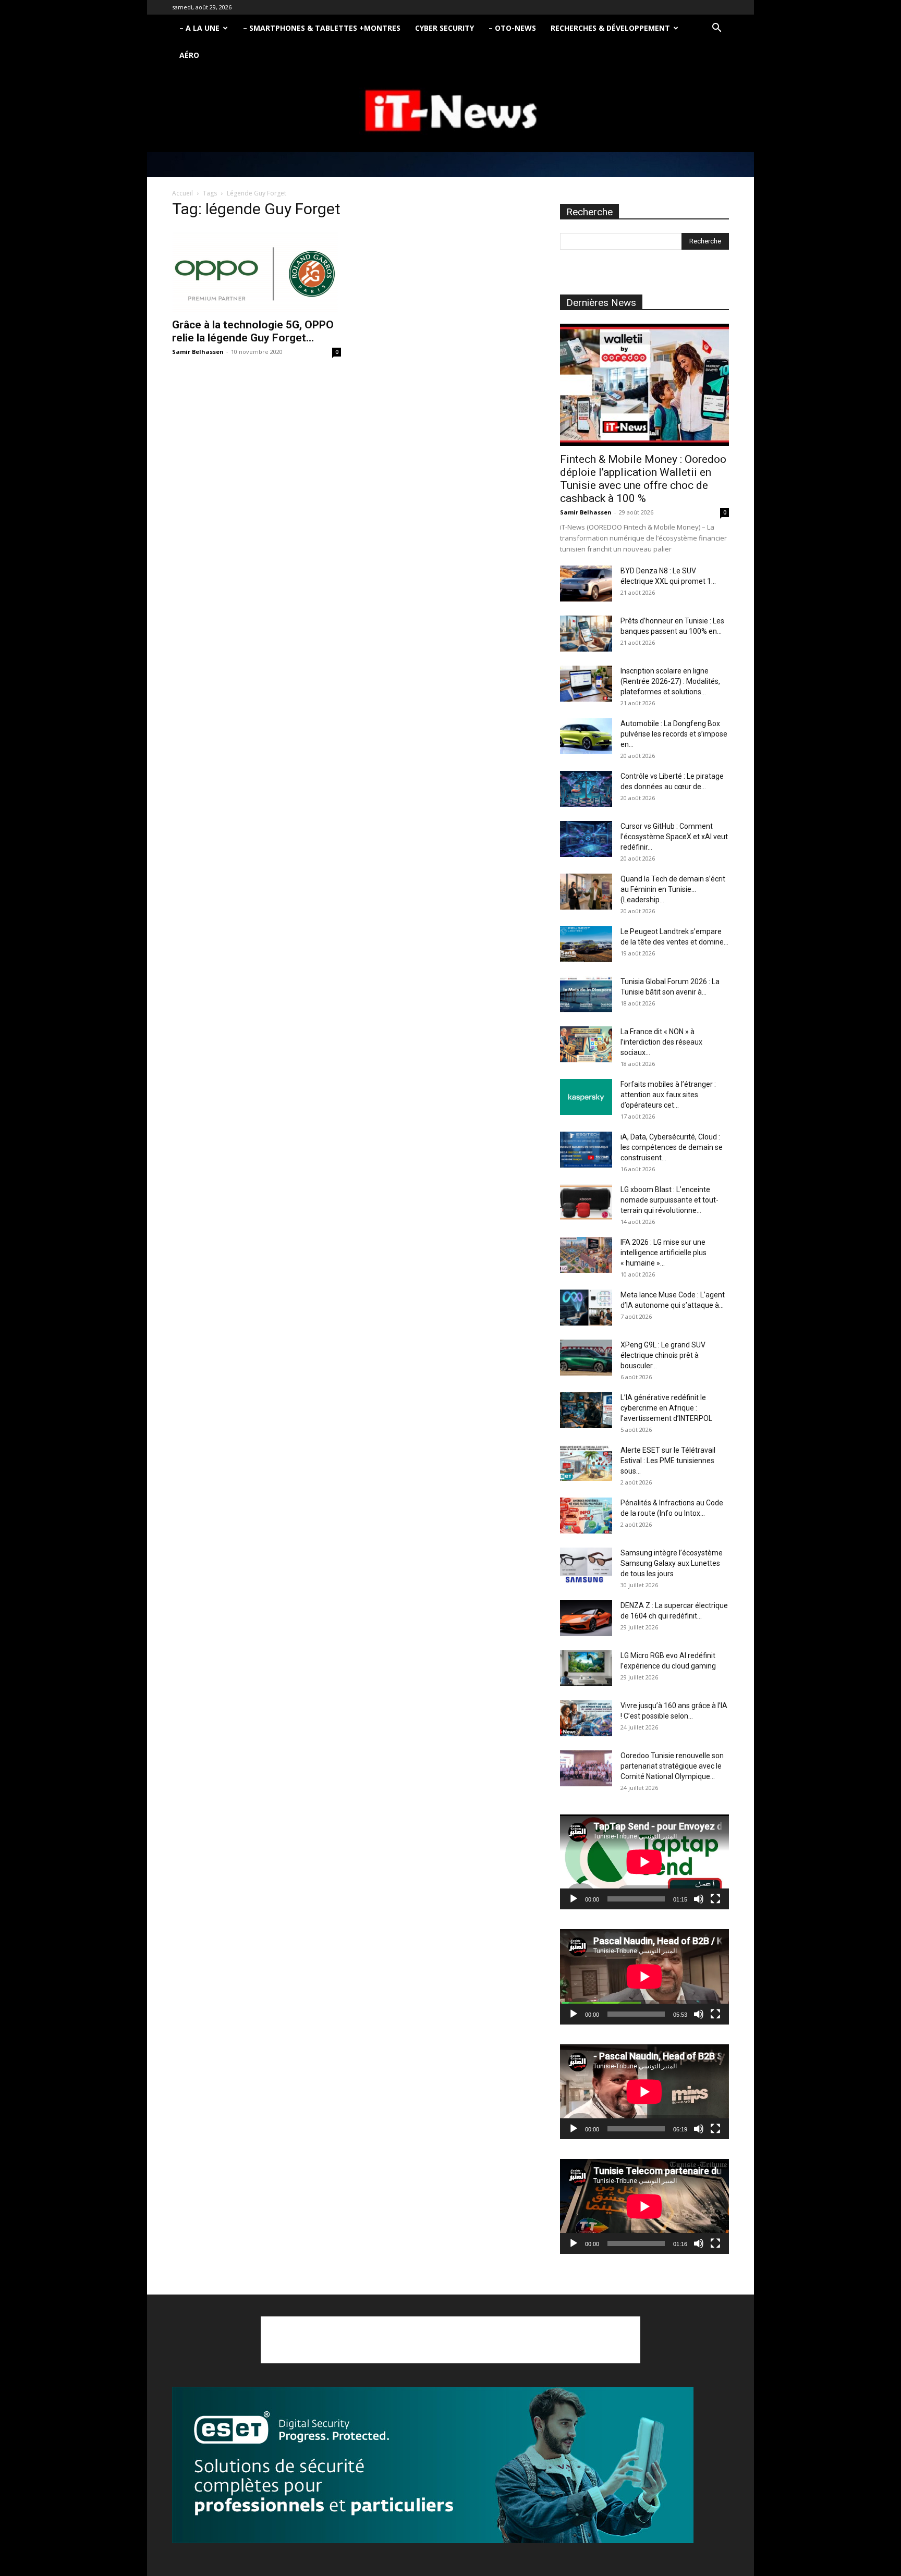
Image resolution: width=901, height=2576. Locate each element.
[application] (644, 1862)
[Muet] (699, 1899)
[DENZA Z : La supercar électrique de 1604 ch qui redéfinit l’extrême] (586, 1618)
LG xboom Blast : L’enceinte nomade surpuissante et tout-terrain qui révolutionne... (669, 1200)
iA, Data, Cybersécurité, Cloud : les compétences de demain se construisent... (672, 1147)
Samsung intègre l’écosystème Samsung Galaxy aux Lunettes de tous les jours (672, 1563)
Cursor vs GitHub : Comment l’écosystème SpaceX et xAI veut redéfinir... (674, 837)
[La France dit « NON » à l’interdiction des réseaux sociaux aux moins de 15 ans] (586, 1044)
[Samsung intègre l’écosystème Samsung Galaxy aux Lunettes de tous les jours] (586, 1566)
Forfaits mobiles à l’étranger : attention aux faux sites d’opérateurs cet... (668, 1095)
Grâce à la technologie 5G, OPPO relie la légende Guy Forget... (253, 331)
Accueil (182, 193)
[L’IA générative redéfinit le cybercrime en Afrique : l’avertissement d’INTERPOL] (586, 1410)
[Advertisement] (451, 2340)
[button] (716, 29)
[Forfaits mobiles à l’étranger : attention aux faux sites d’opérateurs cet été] (586, 1097)
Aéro (189, 55)
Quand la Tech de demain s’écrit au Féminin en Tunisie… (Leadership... (673, 889)
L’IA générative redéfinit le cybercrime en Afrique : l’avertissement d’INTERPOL (666, 1408)
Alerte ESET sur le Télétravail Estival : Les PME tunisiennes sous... (668, 1461)
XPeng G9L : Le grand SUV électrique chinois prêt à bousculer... (663, 1355)
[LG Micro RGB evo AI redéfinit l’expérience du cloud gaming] (586, 1668)
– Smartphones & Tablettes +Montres (322, 28)
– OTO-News (512, 28)
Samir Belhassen (198, 352)
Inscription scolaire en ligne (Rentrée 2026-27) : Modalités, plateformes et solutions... (670, 681)
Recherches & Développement (610, 28)
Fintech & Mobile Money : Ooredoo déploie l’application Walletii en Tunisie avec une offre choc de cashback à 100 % (643, 479)
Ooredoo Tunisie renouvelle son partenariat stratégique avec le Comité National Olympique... (672, 1766)
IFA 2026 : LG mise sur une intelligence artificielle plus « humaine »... (663, 1253)
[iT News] (451, 111)
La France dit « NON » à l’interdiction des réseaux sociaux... (661, 1042)
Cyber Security (445, 28)
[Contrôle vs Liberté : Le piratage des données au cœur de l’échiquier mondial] (586, 789)
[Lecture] (574, 1899)
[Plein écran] (715, 1899)
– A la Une (199, 28)
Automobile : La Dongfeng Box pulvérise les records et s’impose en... (674, 734)
